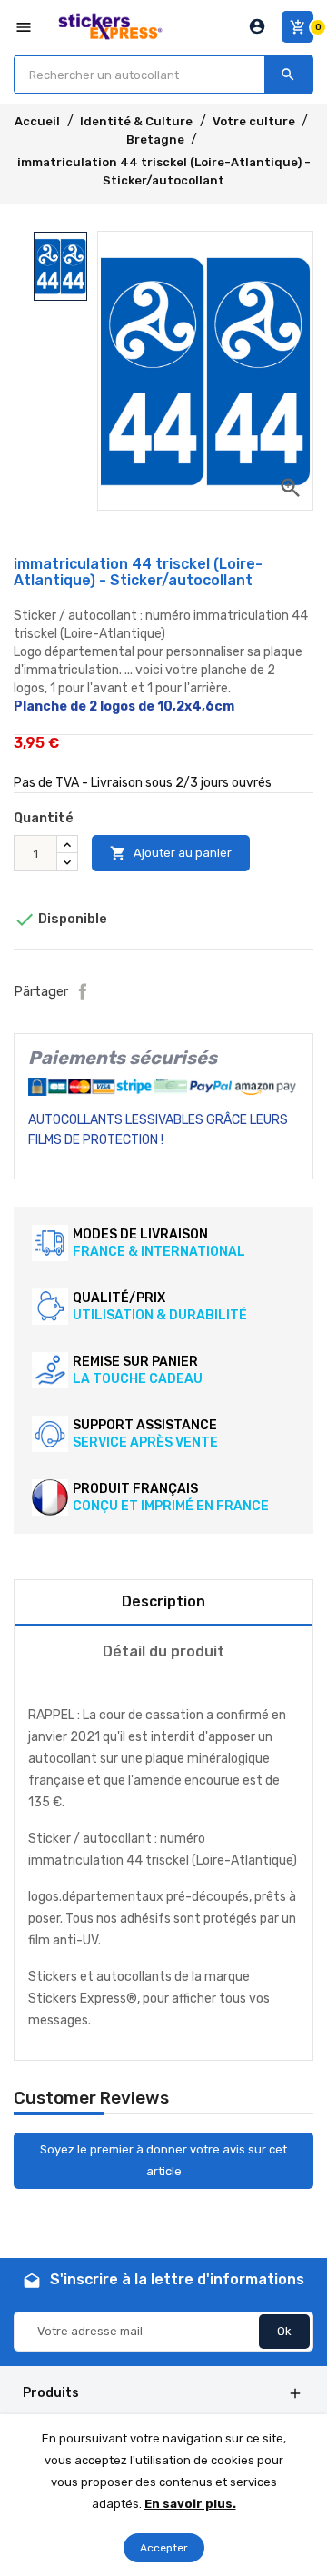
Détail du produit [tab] (163, 1651)
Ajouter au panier (171, 853)
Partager (83, 991)
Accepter (164, 2548)
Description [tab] (163, 1601)
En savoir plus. (190, 2504)
